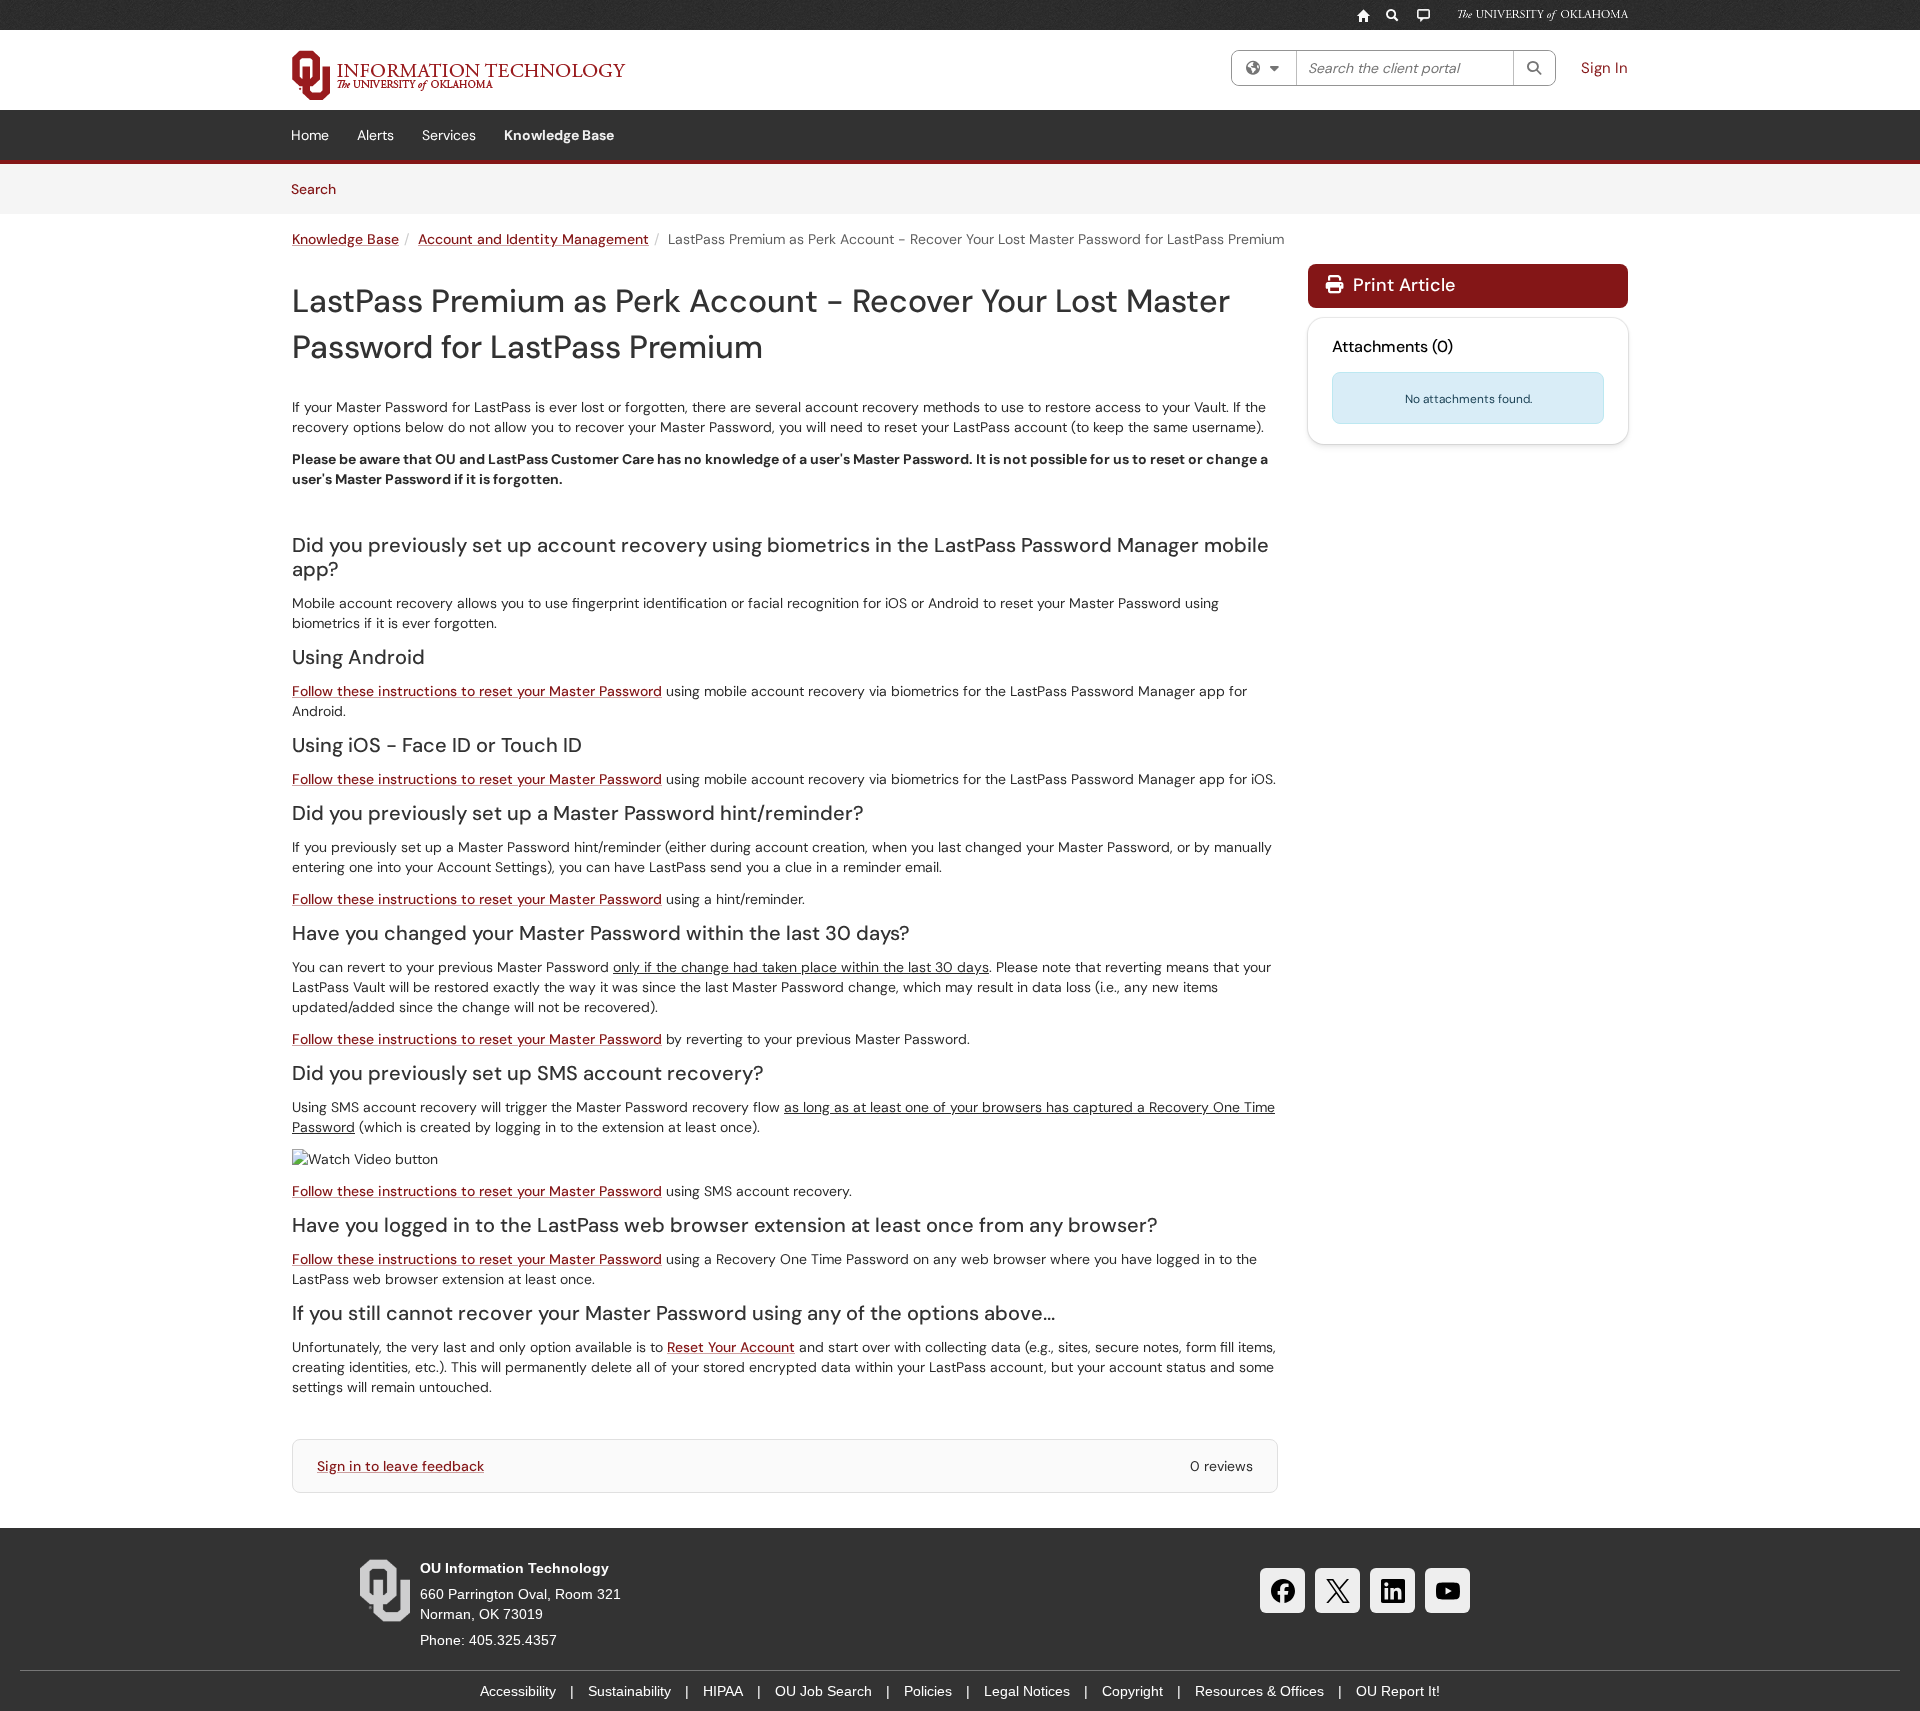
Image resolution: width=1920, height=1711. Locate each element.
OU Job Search (823, 1691)
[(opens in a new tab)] (459, 75)
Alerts (375, 135)
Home (310, 135)
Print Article (1401, 285)
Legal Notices (1027, 1691)
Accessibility (518, 1691)
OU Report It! (1398, 1691)
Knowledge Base (559, 135)
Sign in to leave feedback (400, 1466)
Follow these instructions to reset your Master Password (477, 691)
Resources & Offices (1259, 1691)
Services (449, 135)
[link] (785, 1159)
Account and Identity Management (533, 239)
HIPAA (723, 1691)
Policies (928, 1691)
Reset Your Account (731, 1347)
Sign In (1604, 68)
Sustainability (629, 1691)
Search (320, 188)
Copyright (1132, 1691)
